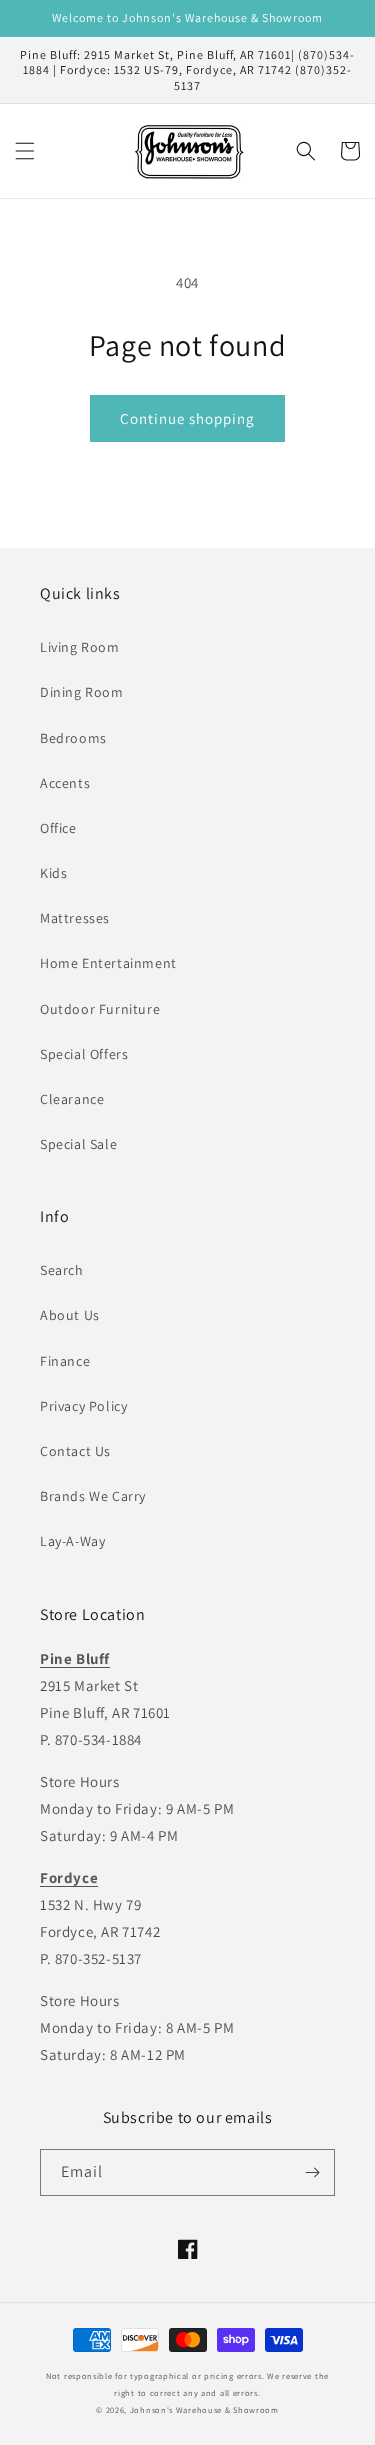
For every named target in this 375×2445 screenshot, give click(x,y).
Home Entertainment (108, 963)
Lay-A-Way (72, 1541)
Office (58, 828)
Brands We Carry (93, 1496)
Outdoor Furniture (100, 1009)
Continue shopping (187, 418)
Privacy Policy (83, 1406)
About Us (70, 1315)
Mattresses (75, 918)
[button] (25, 151)
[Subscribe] (312, 2172)
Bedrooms (73, 738)
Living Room (80, 647)
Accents (65, 783)
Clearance (72, 1099)
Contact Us (75, 1451)
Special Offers (84, 1054)
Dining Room (82, 692)
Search (62, 1270)
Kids (53, 873)
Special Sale (78, 1144)
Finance (65, 1361)
